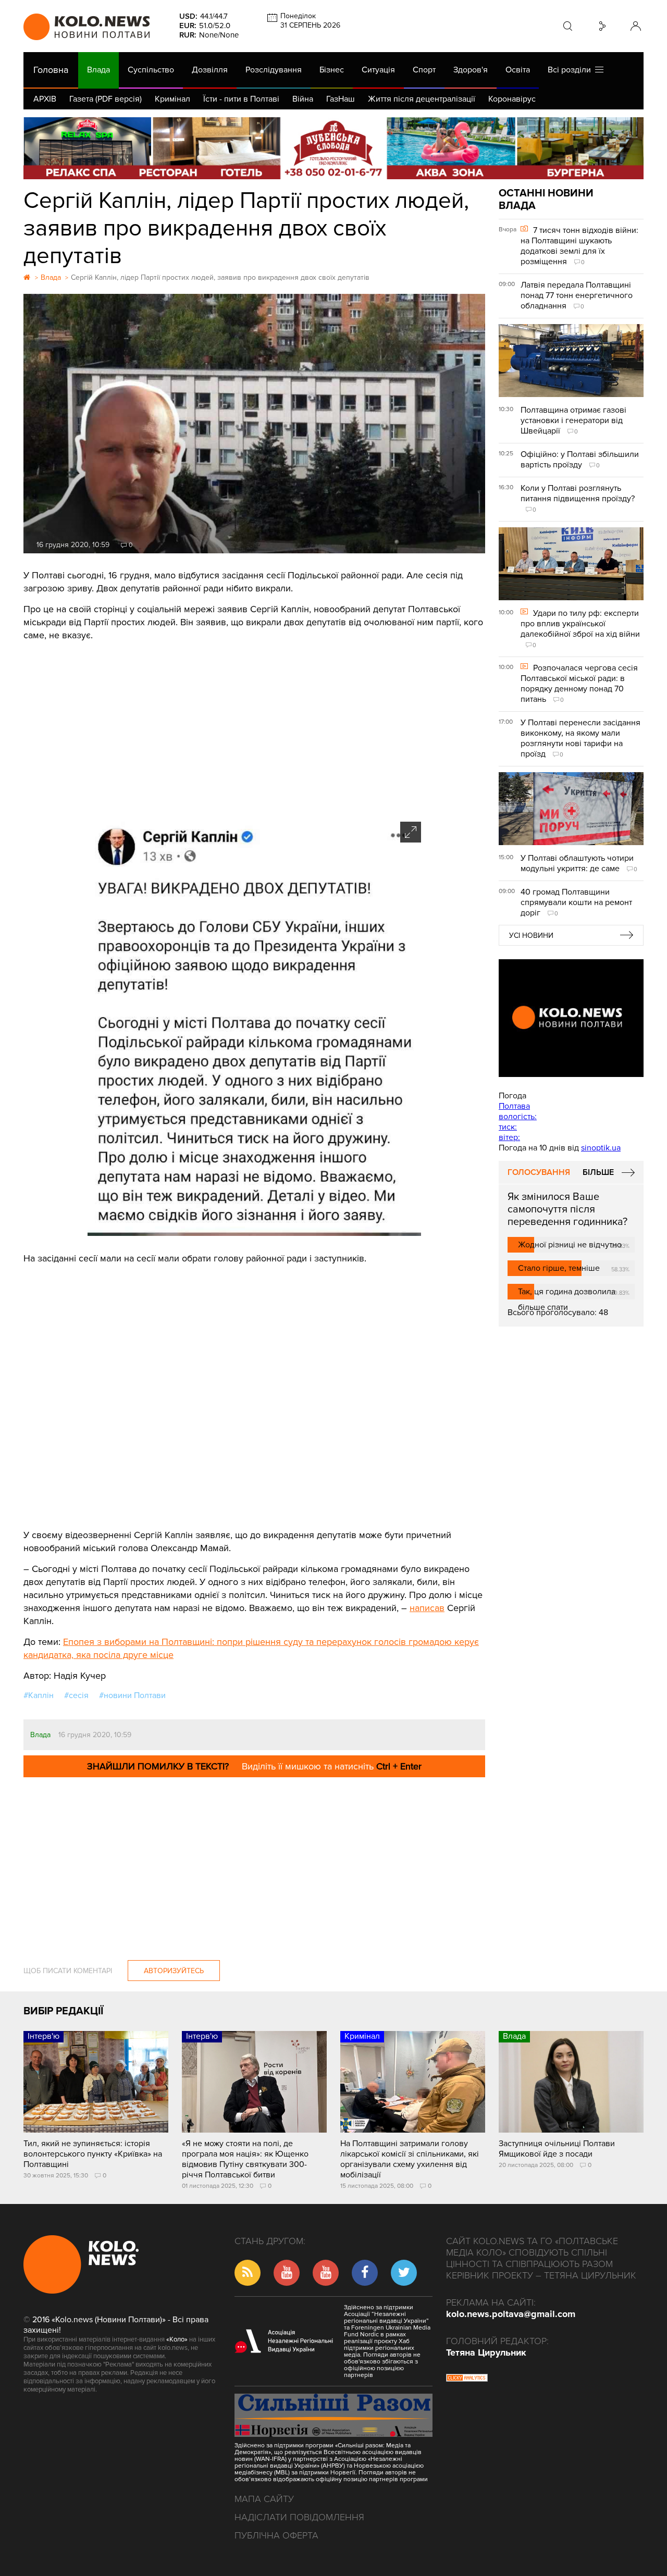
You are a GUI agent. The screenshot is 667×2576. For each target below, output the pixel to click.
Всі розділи (571, 70)
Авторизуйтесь (174, 1971)
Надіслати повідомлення (299, 2517)
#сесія (76, 1695)
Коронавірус (512, 99)
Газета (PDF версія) (106, 99)
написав (427, 1608)
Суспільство (151, 70)
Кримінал (172, 99)
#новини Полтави (132, 1695)
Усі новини (531, 936)
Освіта (518, 70)
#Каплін (39, 1695)
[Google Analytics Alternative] (467, 2379)
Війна (303, 99)
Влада (98, 70)
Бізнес (332, 70)
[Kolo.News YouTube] (571, 1018)
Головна (51, 70)
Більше (598, 1172)
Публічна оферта (276, 2535)
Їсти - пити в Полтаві (241, 99)
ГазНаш (341, 99)
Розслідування (274, 70)
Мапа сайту (264, 2499)
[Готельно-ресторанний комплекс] (333, 148)
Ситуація (378, 70)
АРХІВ (45, 99)
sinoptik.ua (601, 1148)
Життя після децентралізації (422, 99)
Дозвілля (210, 70)
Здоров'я (471, 70)
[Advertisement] (254, 728)
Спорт (424, 70)
